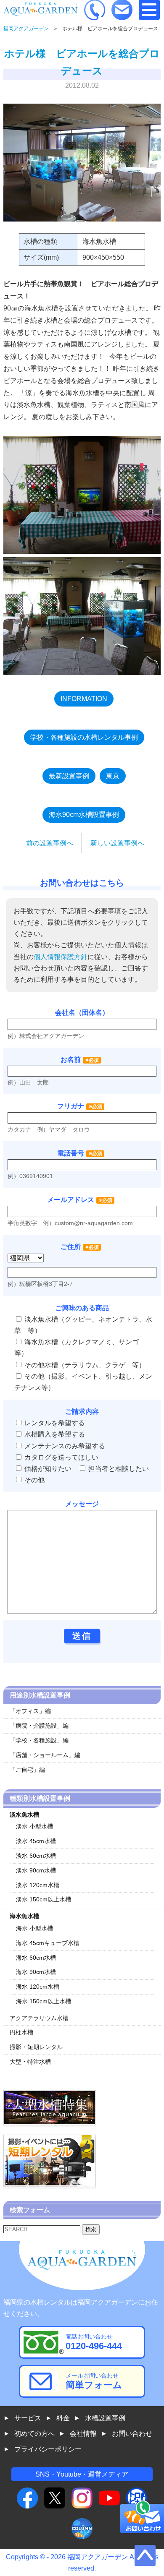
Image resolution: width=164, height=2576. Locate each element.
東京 (113, 776)
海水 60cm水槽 (36, 1958)
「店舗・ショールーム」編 (45, 1755)
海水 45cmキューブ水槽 (48, 1943)
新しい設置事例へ (117, 843)
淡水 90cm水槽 (36, 1870)
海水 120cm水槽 (38, 1987)
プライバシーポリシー (48, 2449)
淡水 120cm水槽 (38, 1885)
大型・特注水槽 (30, 2062)
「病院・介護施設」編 (39, 1726)
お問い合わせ (132, 2434)
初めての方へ (34, 2434)
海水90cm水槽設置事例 (84, 815)
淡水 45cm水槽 (36, 1841)
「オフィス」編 (30, 1711)
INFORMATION (84, 699)
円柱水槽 (21, 2032)
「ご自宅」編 (27, 1770)
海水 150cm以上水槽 (44, 2001)
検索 (91, 2229)
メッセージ (82, 1504)
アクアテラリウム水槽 (39, 2018)
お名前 (71, 1060)
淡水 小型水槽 (34, 1826)
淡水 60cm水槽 (36, 1856)
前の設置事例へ (50, 843)
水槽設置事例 (105, 2418)
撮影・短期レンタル (36, 2047)
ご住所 (80, 1247)
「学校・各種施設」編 (39, 1740)
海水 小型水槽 (34, 1928)
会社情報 (83, 2434)
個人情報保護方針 (61, 957)
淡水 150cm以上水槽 (44, 1899)
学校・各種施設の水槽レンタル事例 (84, 737)
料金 (63, 2418)
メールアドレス (71, 1200)
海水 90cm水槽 (36, 1972)
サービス (28, 2418)
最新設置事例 (69, 776)
